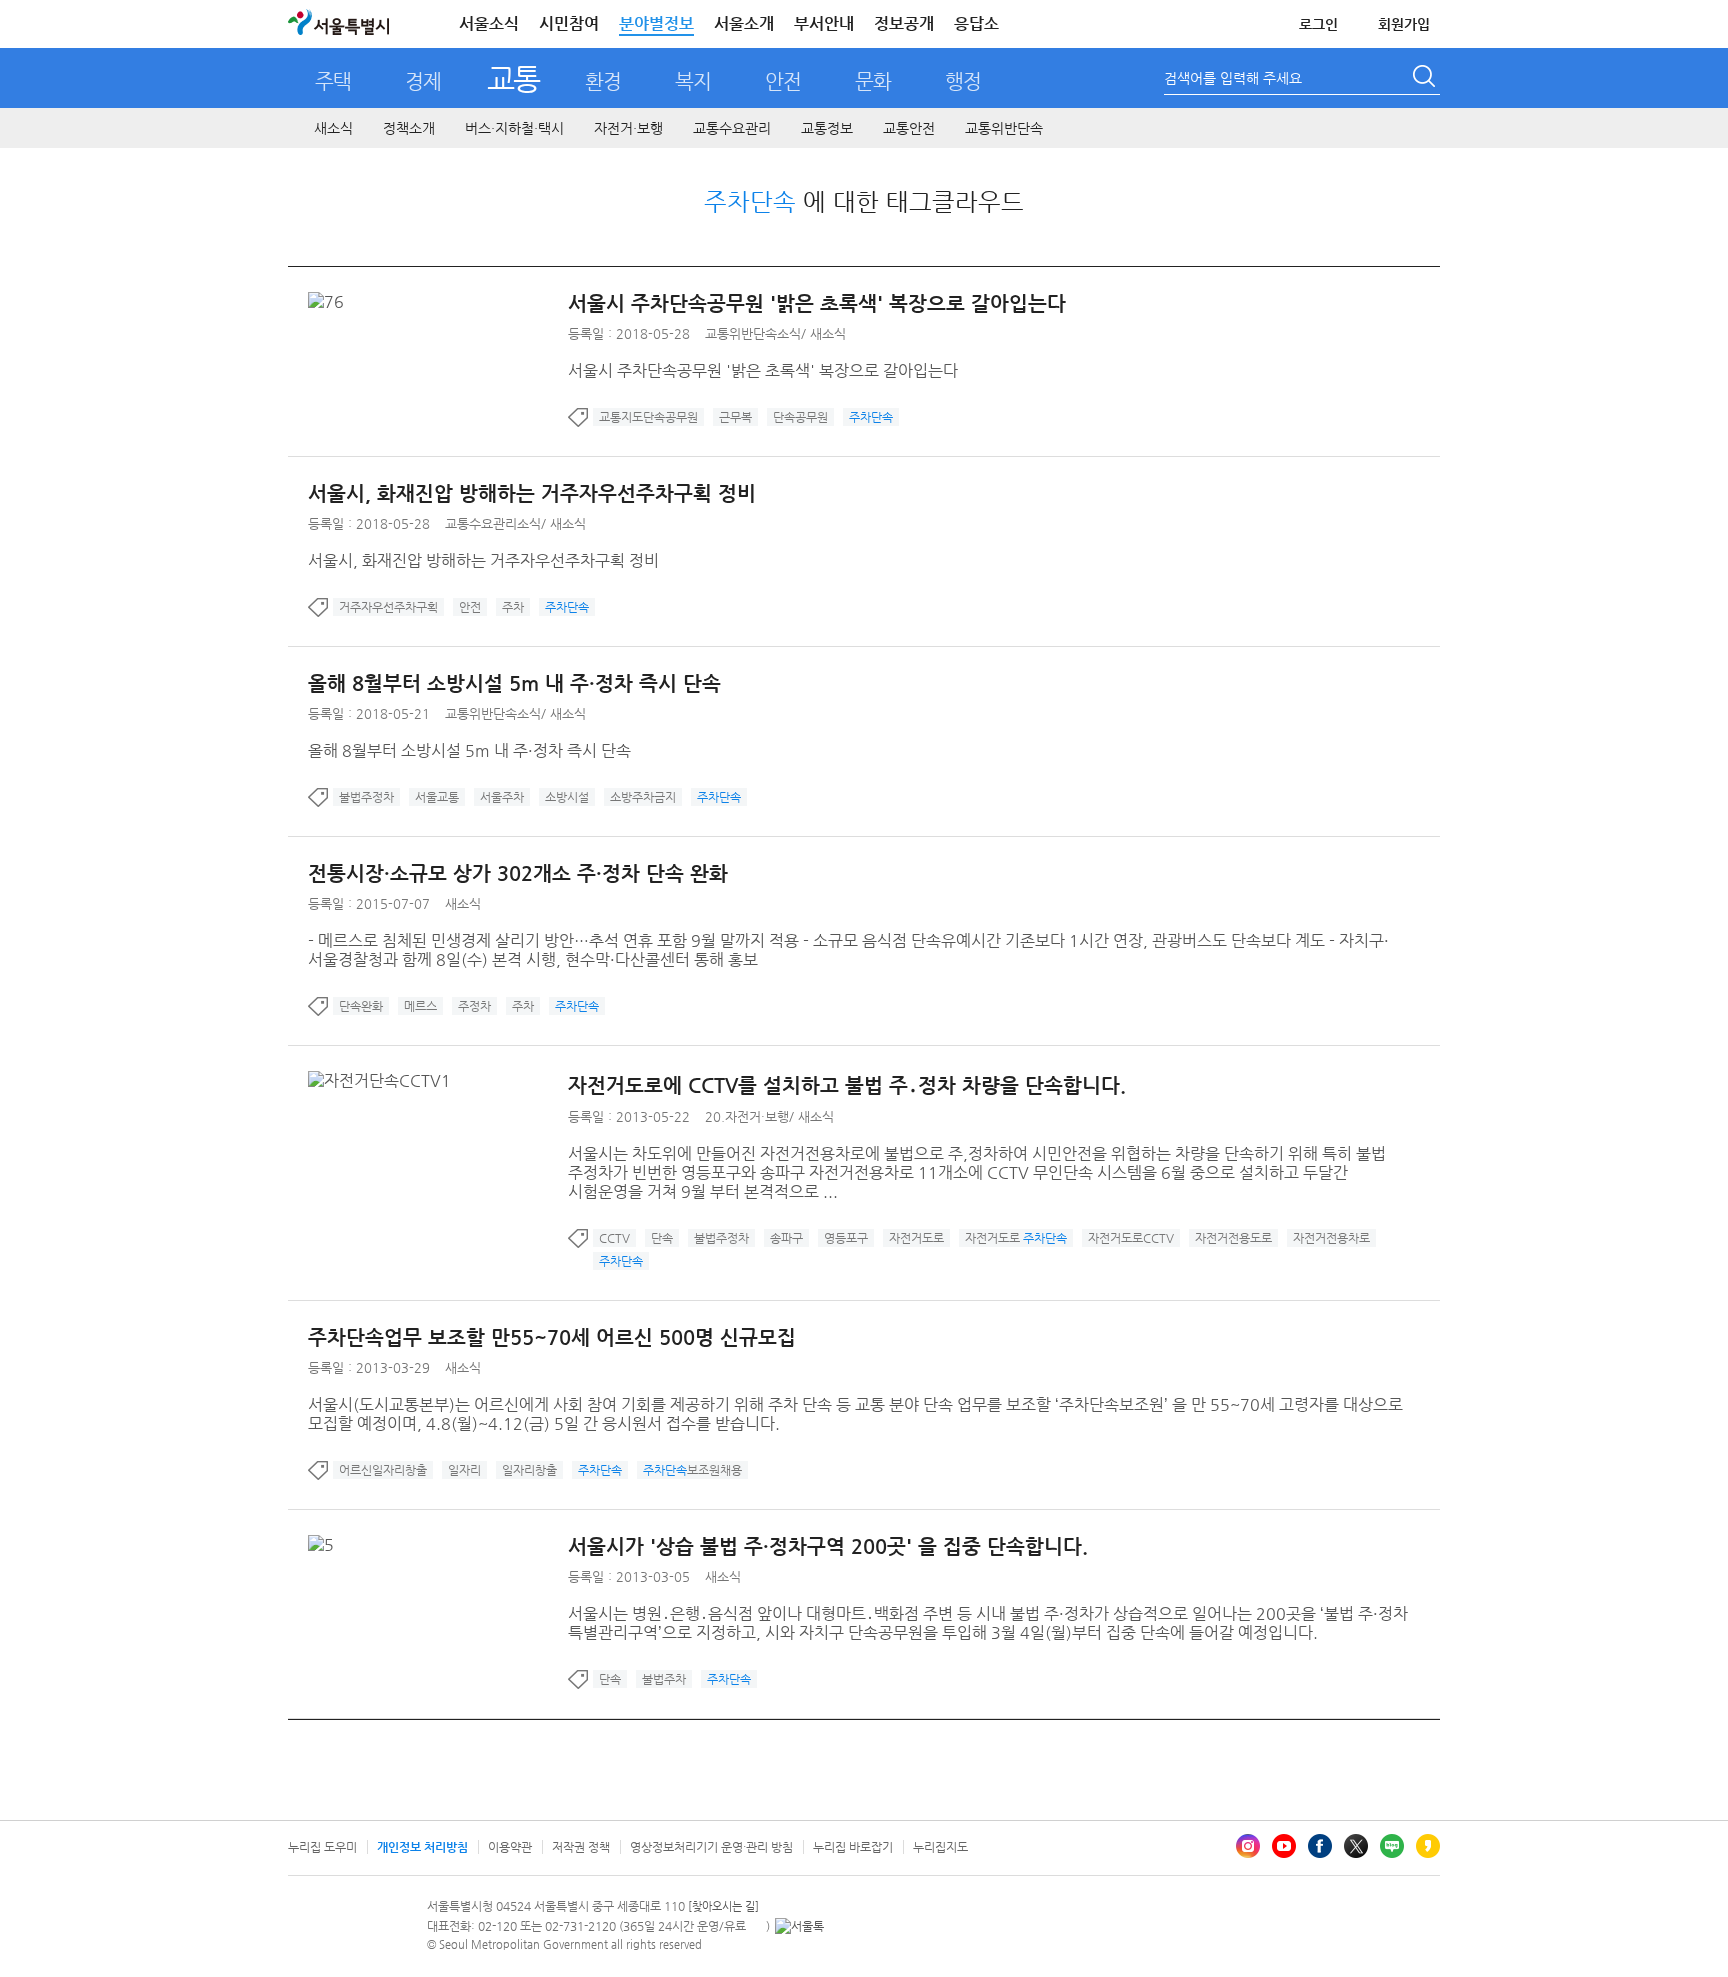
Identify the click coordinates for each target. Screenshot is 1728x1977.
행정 (963, 81)
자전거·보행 (628, 128)
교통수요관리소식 (493, 523)
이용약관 (510, 1847)
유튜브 (1284, 1846)
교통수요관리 (732, 128)
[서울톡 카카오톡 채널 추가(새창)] (799, 1926)
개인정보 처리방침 (422, 1847)
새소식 (333, 128)
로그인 (1318, 24)
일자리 (464, 1470)
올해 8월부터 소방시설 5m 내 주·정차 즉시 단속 (514, 683)
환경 (603, 81)
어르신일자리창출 (383, 1470)
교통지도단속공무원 (648, 417)
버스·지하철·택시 (514, 128)
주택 (333, 81)
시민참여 (569, 23)
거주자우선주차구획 (388, 607)
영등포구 (846, 1238)
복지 (693, 81)
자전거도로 (916, 1238)
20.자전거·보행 (747, 1116)
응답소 (976, 23)
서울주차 (502, 797)
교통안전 (909, 128)
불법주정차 (366, 797)
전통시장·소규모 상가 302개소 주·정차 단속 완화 (518, 873)
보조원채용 (692, 1470)
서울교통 (437, 797)
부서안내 (824, 23)
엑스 (1356, 1846)
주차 (513, 607)
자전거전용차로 (1331, 1238)
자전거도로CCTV (1131, 1238)
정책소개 (409, 128)
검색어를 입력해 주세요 (1233, 78)
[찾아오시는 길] (723, 1906)
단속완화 (361, 1006)
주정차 (474, 1006)
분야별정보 (656, 23)
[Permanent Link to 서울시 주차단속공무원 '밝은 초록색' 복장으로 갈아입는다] (331, 301)
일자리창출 (529, 1470)
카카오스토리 (1428, 1846)
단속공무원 (800, 417)
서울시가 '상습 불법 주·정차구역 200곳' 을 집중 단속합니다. (828, 1546)
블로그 (1392, 1846)
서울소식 (489, 23)
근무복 (735, 417)
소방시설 (567, 797)
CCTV (614, 1238)
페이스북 (1320, 1846)
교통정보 (827, 128)
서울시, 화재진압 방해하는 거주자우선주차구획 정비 (532, 493)
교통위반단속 (1004, 128)
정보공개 (904, 23)
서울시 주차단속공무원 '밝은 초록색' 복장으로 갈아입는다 (817, 303)
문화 (873, 81)
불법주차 (664, 1679)
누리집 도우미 (322, 1847)
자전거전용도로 (1233, 1238)
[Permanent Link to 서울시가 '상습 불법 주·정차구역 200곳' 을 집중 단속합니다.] (326, 1544)
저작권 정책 (581, 1847)
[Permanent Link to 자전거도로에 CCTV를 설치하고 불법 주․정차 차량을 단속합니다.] (384, 1080)
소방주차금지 (643, 797)
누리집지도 (940, 1847)
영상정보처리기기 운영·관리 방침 (711, 1847)
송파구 (786, 1238)
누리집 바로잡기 (853, 1847)
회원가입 (1404, 24)
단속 (662, 1238)
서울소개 (744, 23)
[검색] (1426, 79)
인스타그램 (1248, 1846)
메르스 (420, 1006)
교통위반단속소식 (753, 333)
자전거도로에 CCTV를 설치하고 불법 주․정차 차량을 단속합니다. (847, 1085)
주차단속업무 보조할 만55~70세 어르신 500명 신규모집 (552, 1337)
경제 (423, 81)
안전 (783, 81)
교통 (513, 78)
